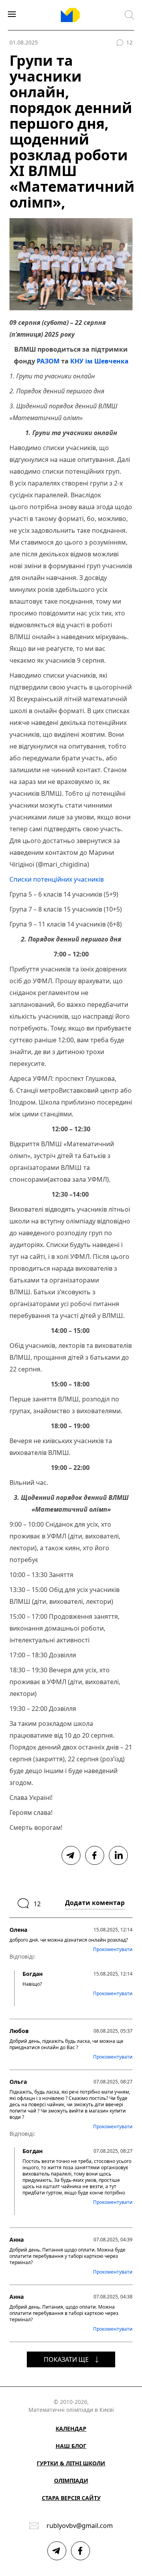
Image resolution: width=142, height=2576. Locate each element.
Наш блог (71, 2446)
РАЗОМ (48, 361)
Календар (71, 2429)
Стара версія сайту (71, 2498)
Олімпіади (71, 2481)
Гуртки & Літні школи (71, 2463)
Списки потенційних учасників (57, 879)
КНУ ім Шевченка (99, 361)
